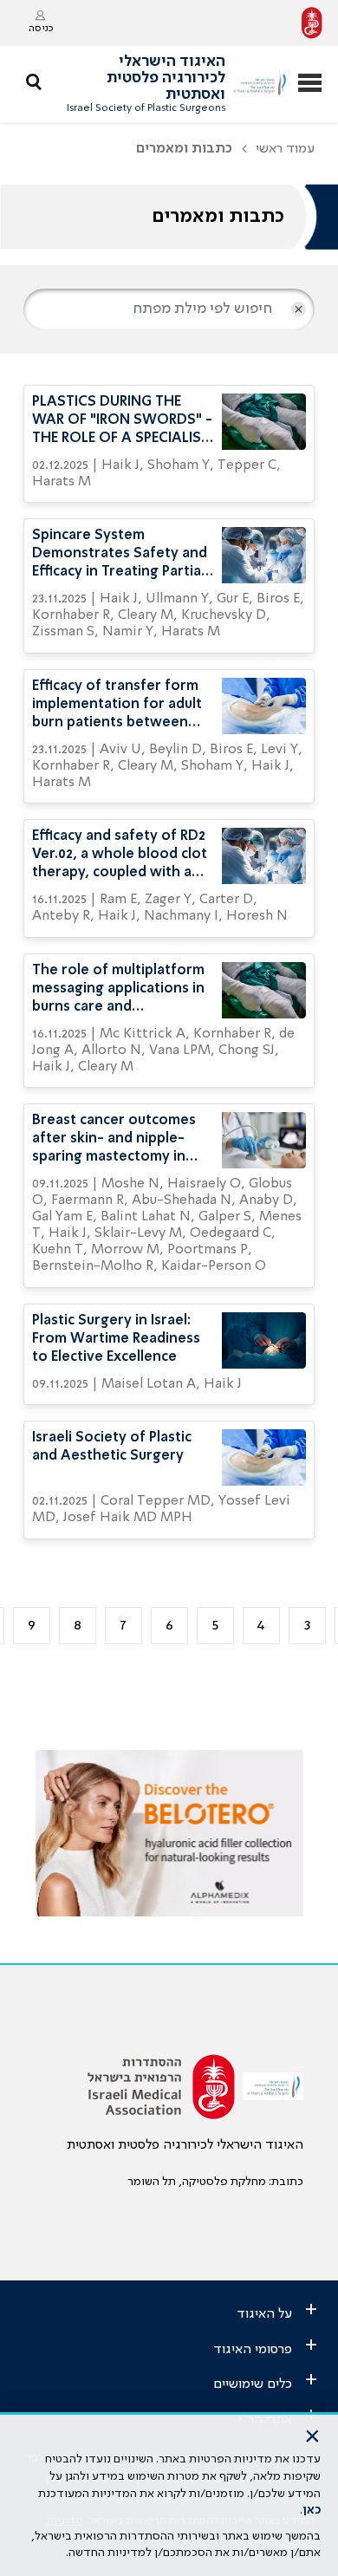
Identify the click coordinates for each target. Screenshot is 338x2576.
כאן (312, 2510)
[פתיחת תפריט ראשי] (310, 85)
